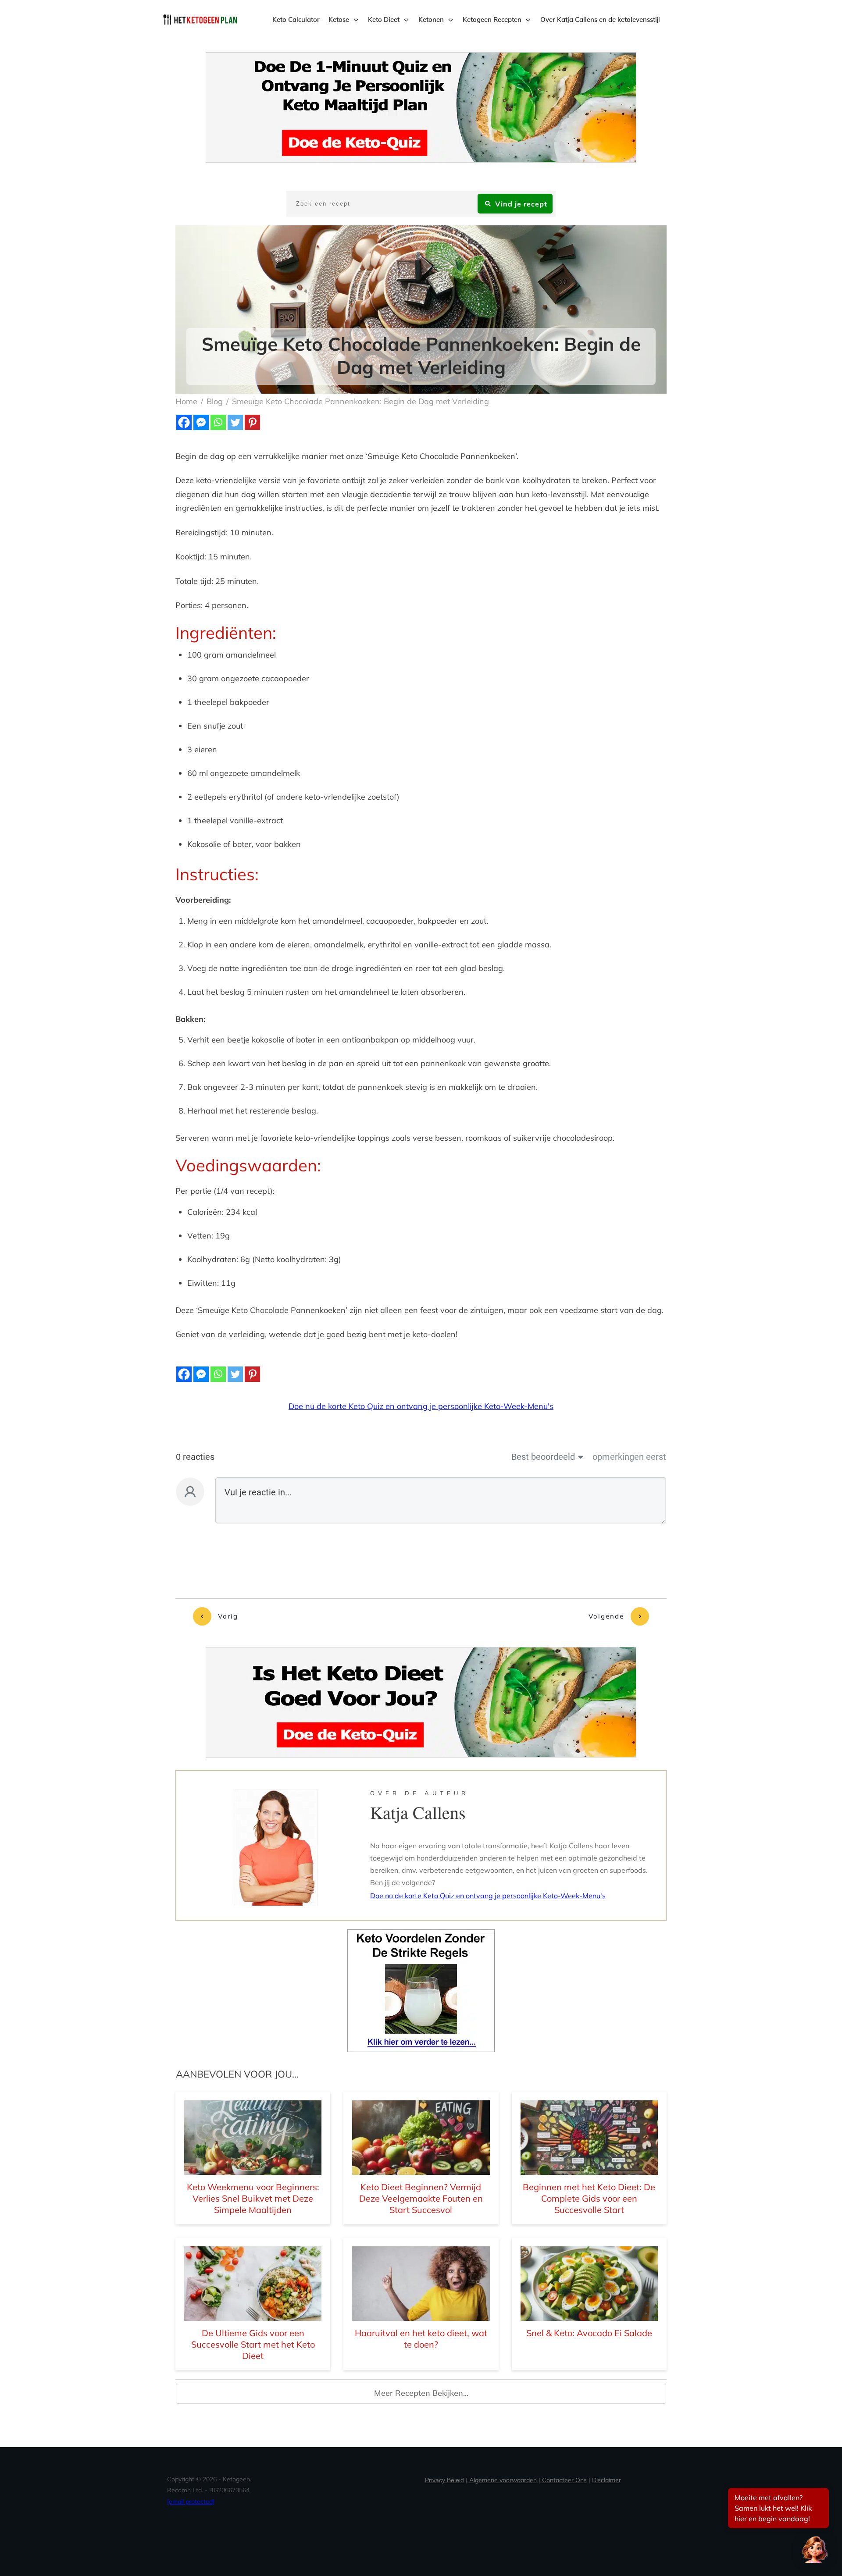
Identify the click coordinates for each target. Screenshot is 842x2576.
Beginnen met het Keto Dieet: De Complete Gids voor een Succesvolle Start (589, 2198)
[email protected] (191, 2501)
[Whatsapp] (218, 422)
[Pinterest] (252, 422)
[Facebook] (184, 422)
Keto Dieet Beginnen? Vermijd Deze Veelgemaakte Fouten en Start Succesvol (421, 2198)
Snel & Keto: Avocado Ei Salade (589, 2333)
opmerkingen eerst (629, 1457)
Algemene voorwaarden (503, 2480)
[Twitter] (235, 422)
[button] (815, 2549)
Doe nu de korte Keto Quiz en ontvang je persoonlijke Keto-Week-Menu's (421, 1406)
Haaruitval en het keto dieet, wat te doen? (421, 2339)
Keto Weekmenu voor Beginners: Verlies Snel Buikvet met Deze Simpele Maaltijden (253, 2198)
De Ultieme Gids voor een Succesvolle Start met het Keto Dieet (253, 2344)
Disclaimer (607, 2480)
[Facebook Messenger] (201, 422)
